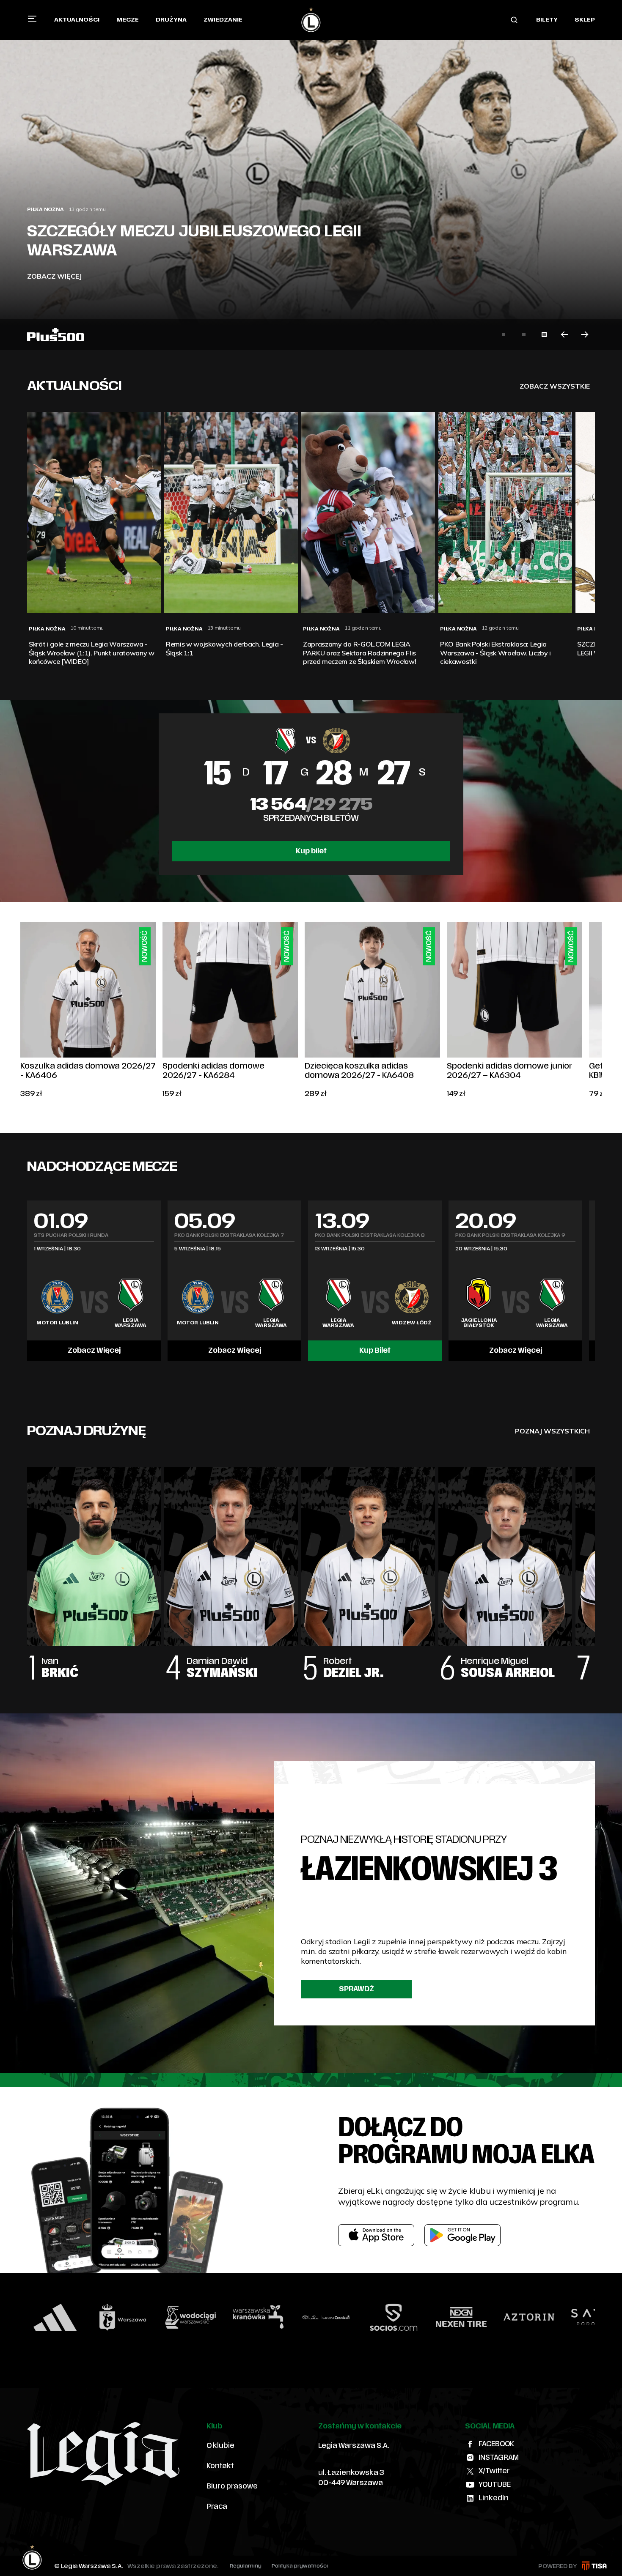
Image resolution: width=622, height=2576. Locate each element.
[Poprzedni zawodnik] (27, 1565)
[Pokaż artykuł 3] (544, 334)
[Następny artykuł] (585, 334)
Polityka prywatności (300, 2566)
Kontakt (220, 2466)
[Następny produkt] (602, 1011)
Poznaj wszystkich (552, 1431)
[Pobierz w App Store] (376, 2235)
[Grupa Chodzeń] (212, 2317)
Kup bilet (311, 851)
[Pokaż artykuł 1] (504, 334)
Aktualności (77, 20)
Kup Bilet (375, 1351)
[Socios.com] (280, 2317)
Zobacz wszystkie (555, 386)
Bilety (547, 20)
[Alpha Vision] (551, 2317)
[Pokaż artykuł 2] (524, 334)
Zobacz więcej (54, 276)
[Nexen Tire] (348, 2317)
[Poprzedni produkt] (20, 1011)
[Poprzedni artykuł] (564, 334)
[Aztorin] (416, 2317)
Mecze (128, 20)
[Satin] (483, 2317)
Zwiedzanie (223, 20)
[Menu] (32, 19)
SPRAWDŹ (356, 1989)
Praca (217, 2507)
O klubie (220, 2446)
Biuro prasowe (232, 2486)
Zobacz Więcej (94, 1351)
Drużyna (171, 20)
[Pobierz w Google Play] (462, 2235)
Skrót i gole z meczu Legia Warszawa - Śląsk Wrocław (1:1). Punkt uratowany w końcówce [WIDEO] (220, 231)
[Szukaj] (514, 20)
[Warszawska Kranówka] (145, 2317)
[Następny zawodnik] (595, 1565)
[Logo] (311, 20)
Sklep (585, 20)
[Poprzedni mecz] (27, 1280)
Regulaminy (246, 2566)
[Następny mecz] (595, 1280)
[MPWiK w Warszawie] (77, 2317)
